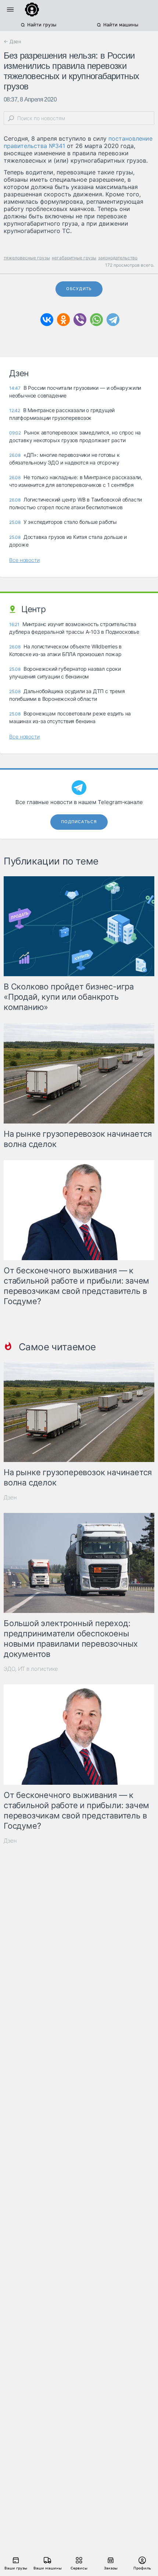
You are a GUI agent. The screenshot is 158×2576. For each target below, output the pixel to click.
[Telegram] (113, 320)
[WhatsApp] (96, 320)
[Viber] (80, 320)
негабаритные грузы (74, 258)
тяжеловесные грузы (27, 258)
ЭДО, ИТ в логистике (31, 1669)
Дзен (10, 1497)
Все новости (24, 560)
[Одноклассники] (63, 320)
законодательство (118, 258)
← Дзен (12, 41)
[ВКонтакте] (47, 320)
